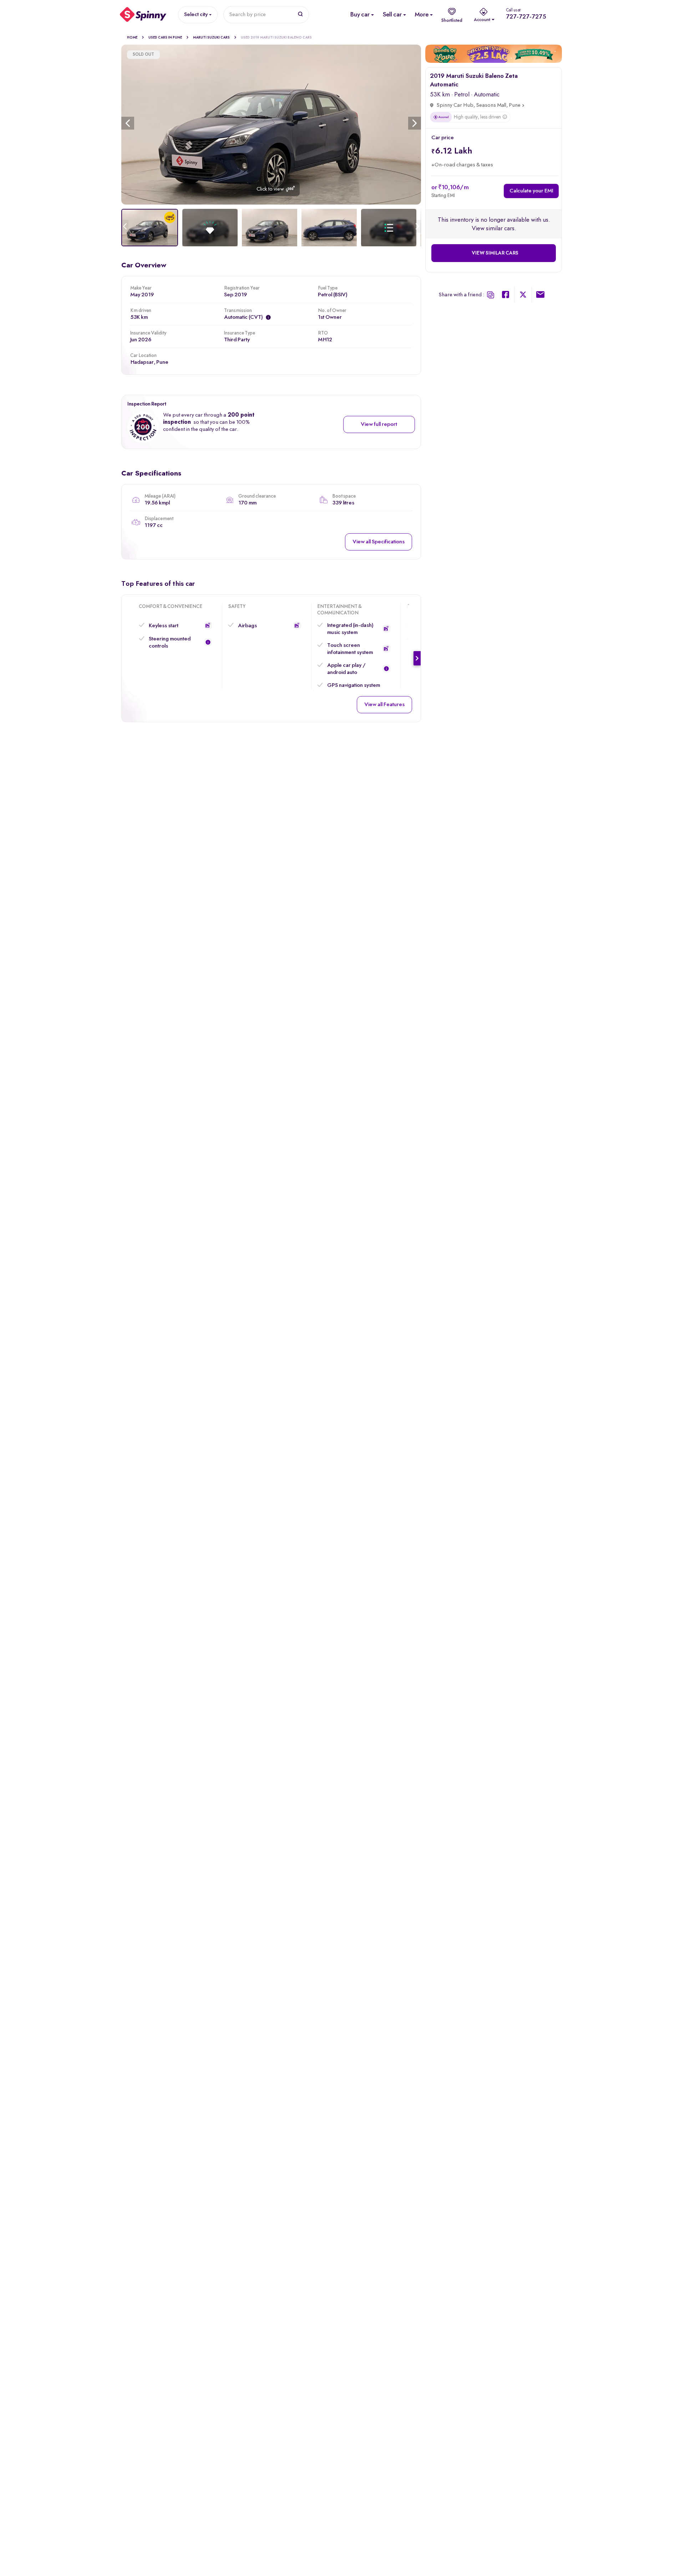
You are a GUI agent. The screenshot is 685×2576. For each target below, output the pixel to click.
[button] (208, 625)
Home (132, 37)
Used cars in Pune (165, 37)
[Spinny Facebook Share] (506, 296)
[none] (271, 125)
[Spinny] (143, 15)
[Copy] (491, 295)
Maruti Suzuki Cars (211, 37)
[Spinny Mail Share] (540, 296)
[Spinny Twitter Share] (523, 296)
